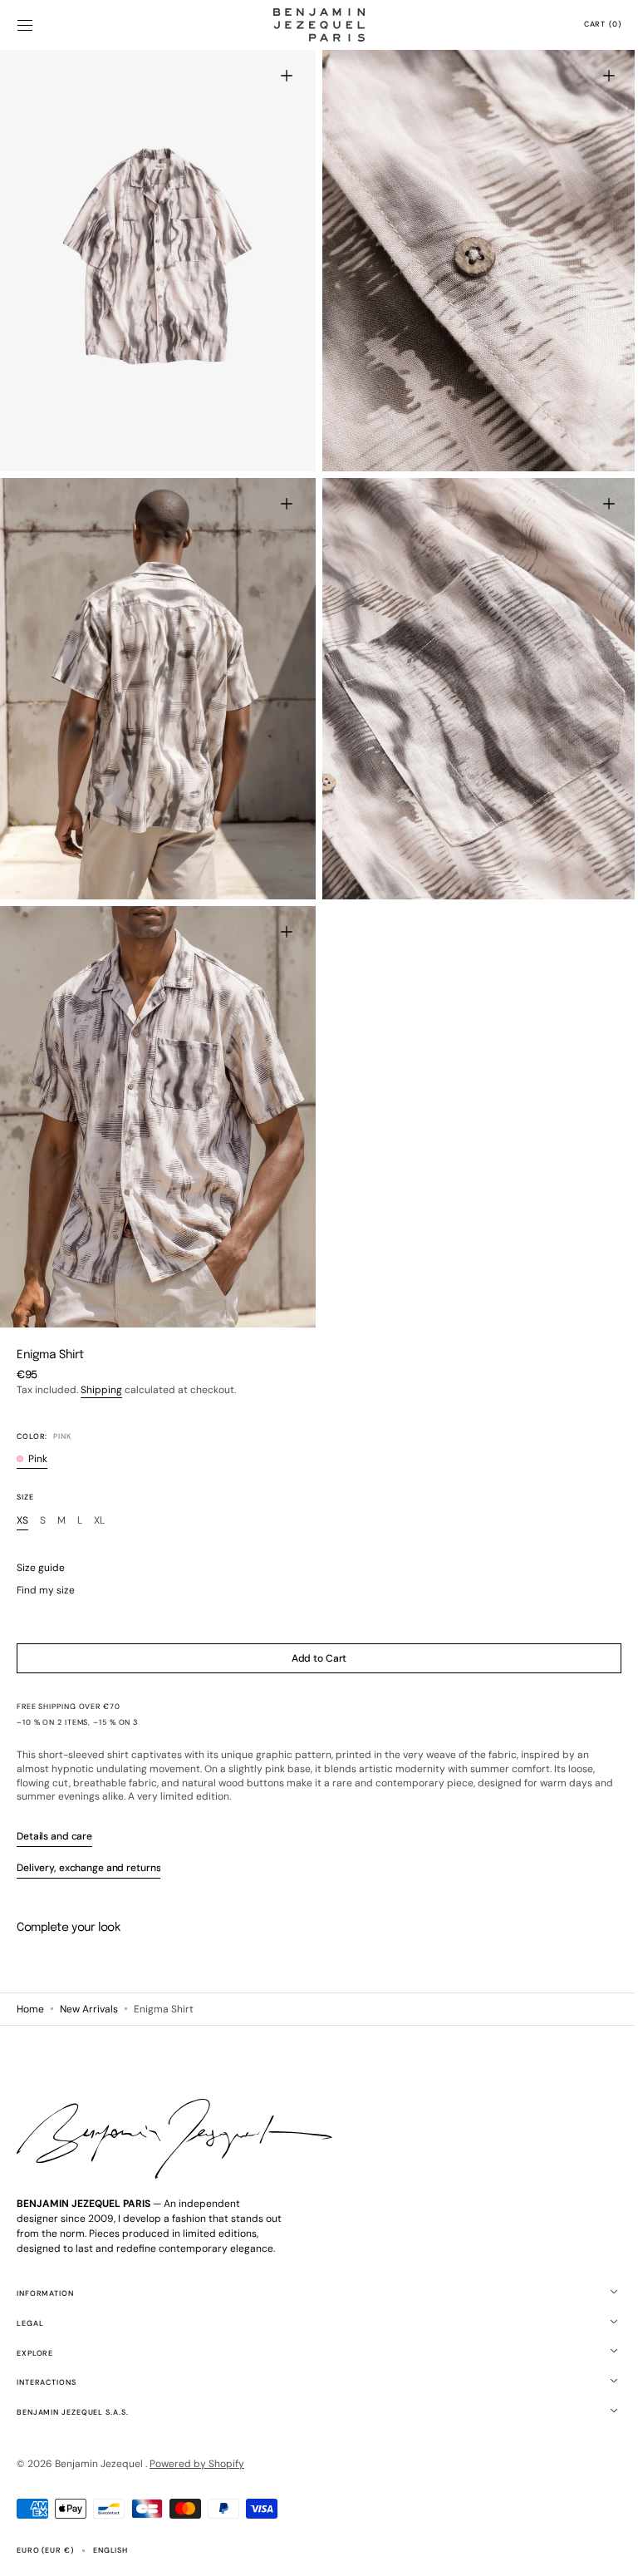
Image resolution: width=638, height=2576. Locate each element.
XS (22, 1496)
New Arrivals (89, 2008)
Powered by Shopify (197, 2464)
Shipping (101, 1365)
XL (99, 1496)
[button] (25, 25)
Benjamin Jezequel (100, 2464)
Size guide (41, 1543)
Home (30, 2008)
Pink (38, 1434)
